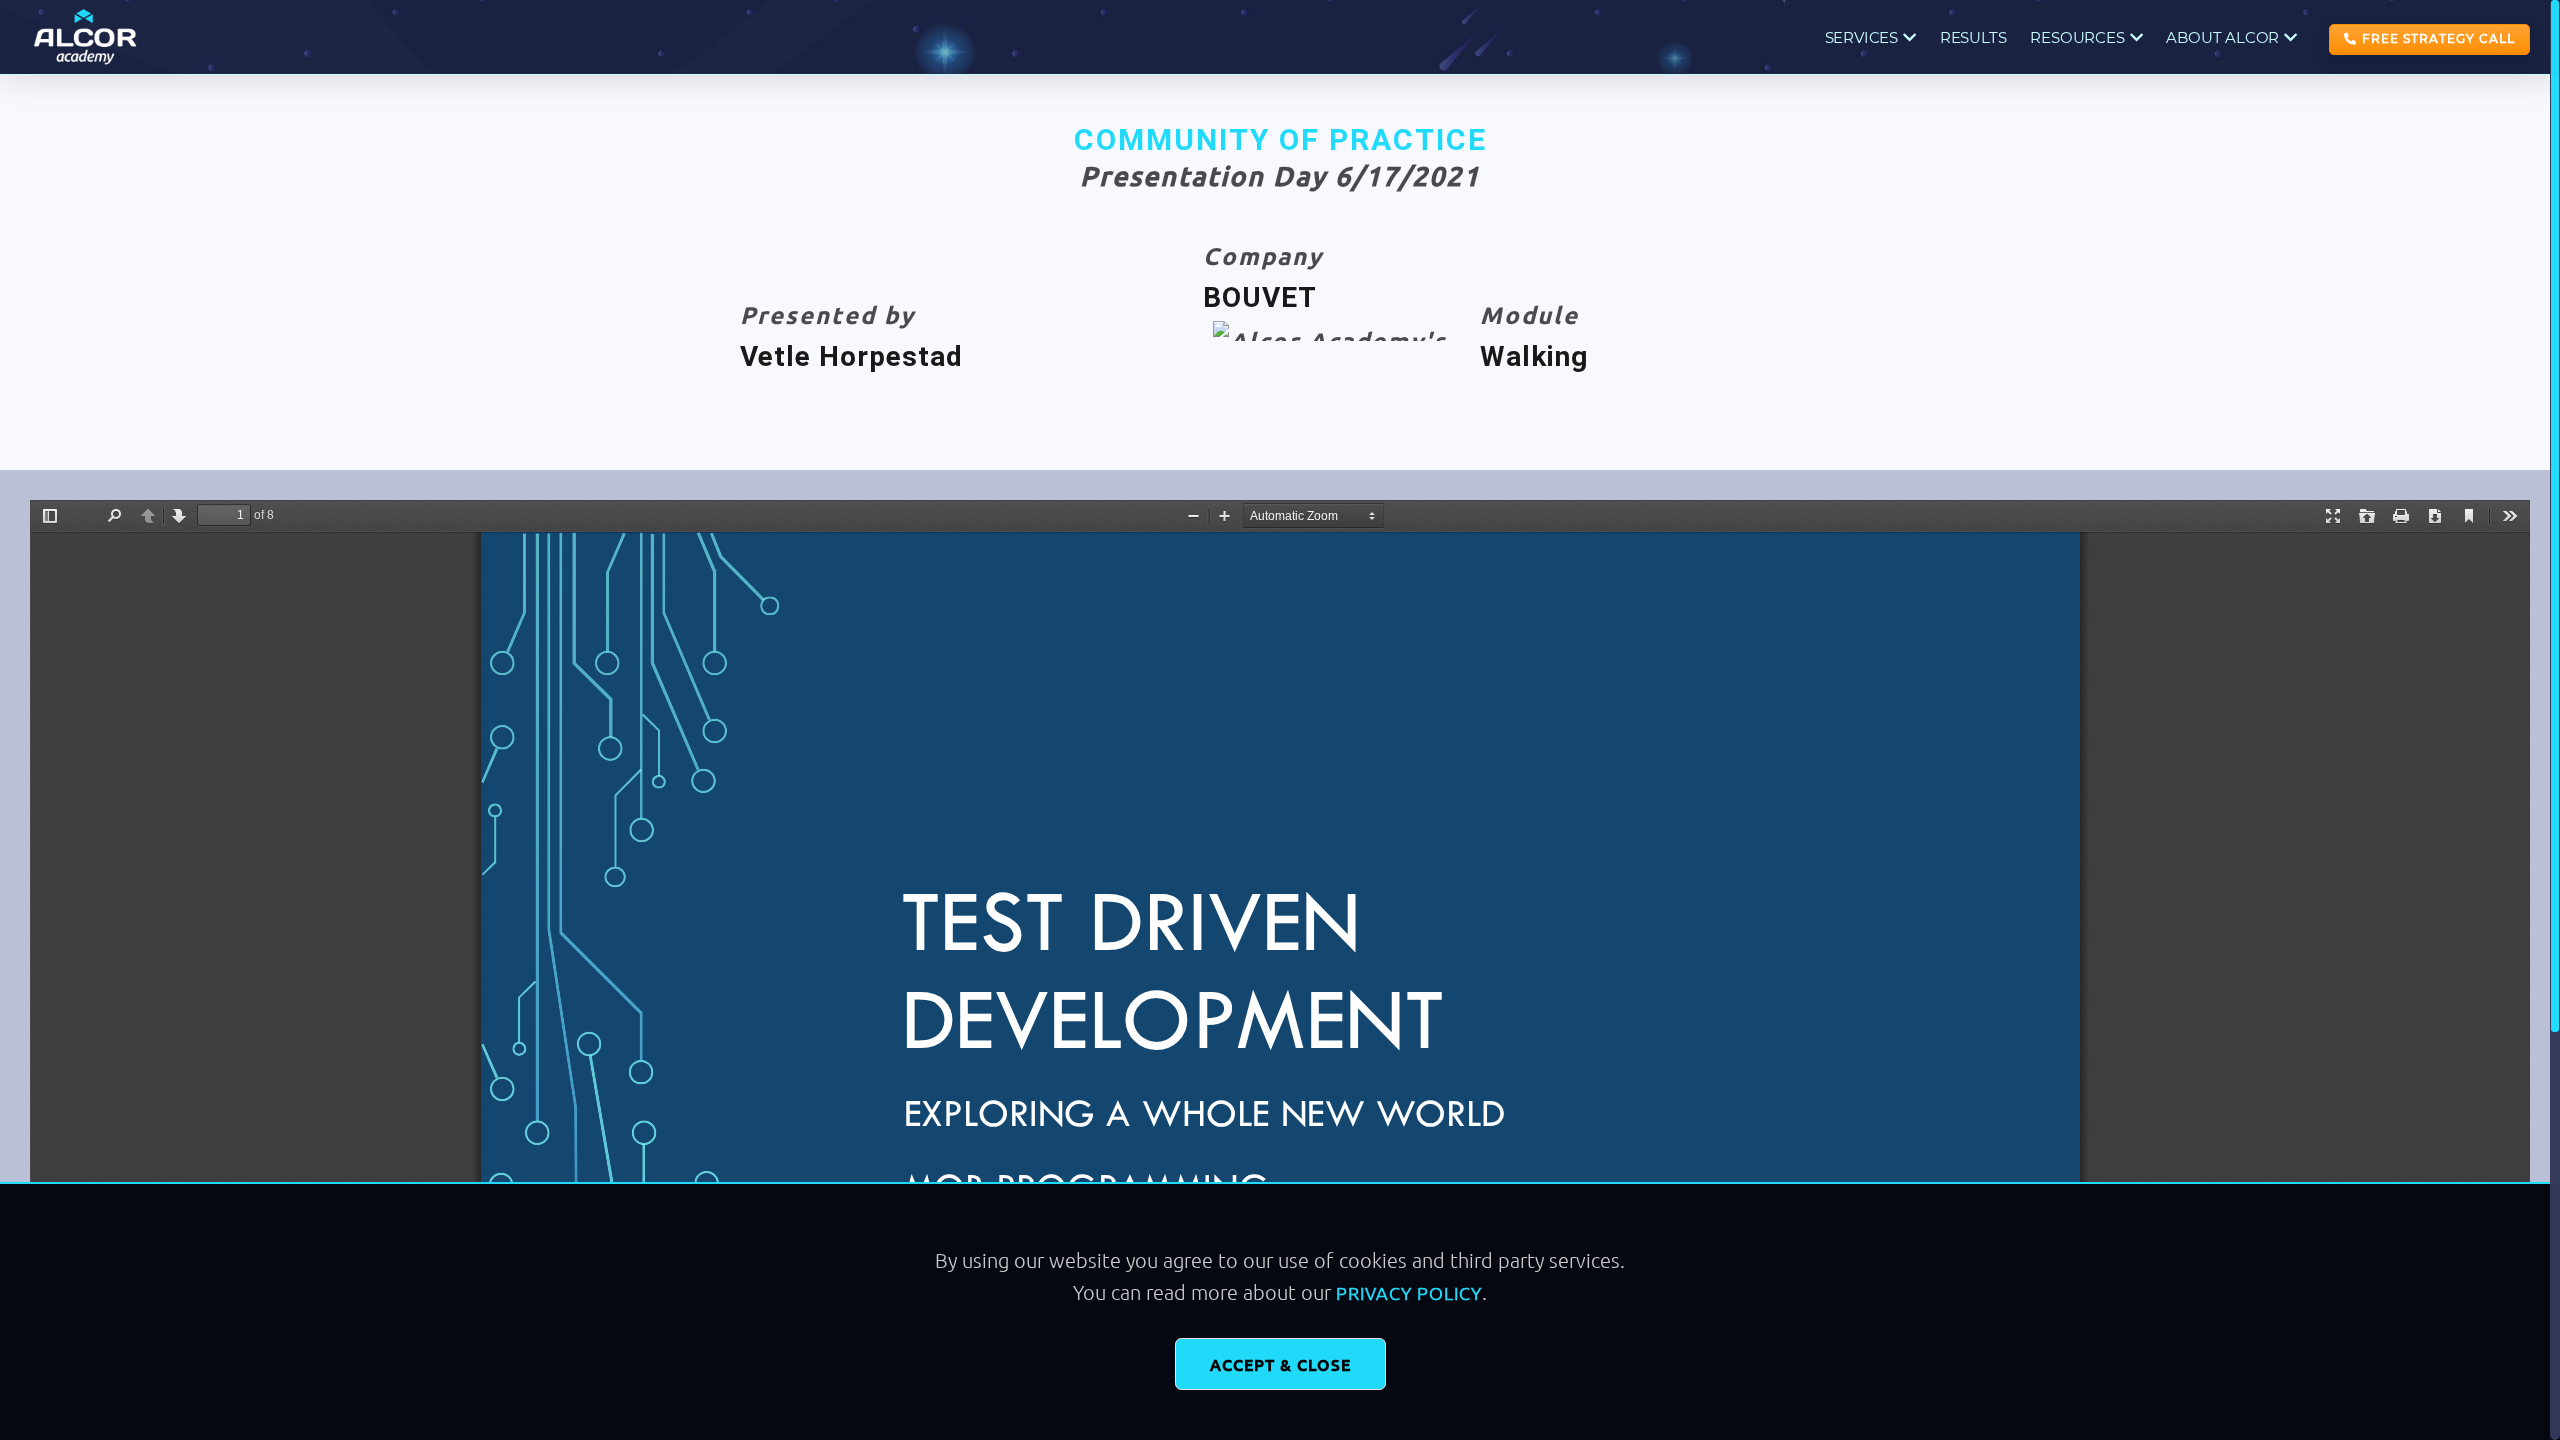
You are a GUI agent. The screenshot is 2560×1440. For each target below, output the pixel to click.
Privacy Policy (1409, 1292)
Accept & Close (1280, 1364)
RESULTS (1973, 37)
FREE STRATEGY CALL (2438, 38)
